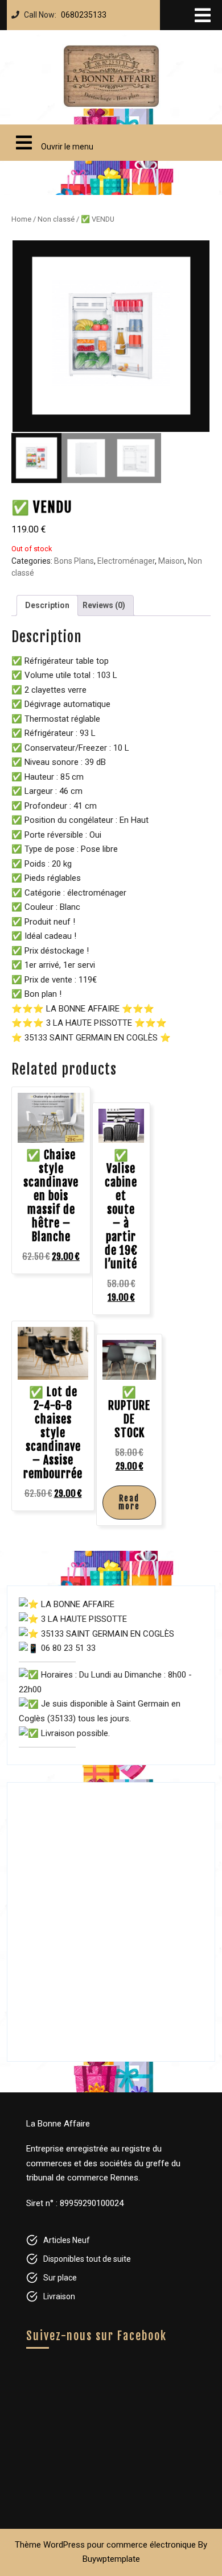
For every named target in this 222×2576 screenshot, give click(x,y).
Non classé (56, 219)
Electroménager (126, 561)
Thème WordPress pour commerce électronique (105, 2545)
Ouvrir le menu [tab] (50, 138)
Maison (171, 561)
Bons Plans (74, 561)
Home (21, 219)
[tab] (203, 15)
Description (47, 605)
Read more (129, 1502)
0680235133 (81, 12)
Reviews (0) (104, 605)
